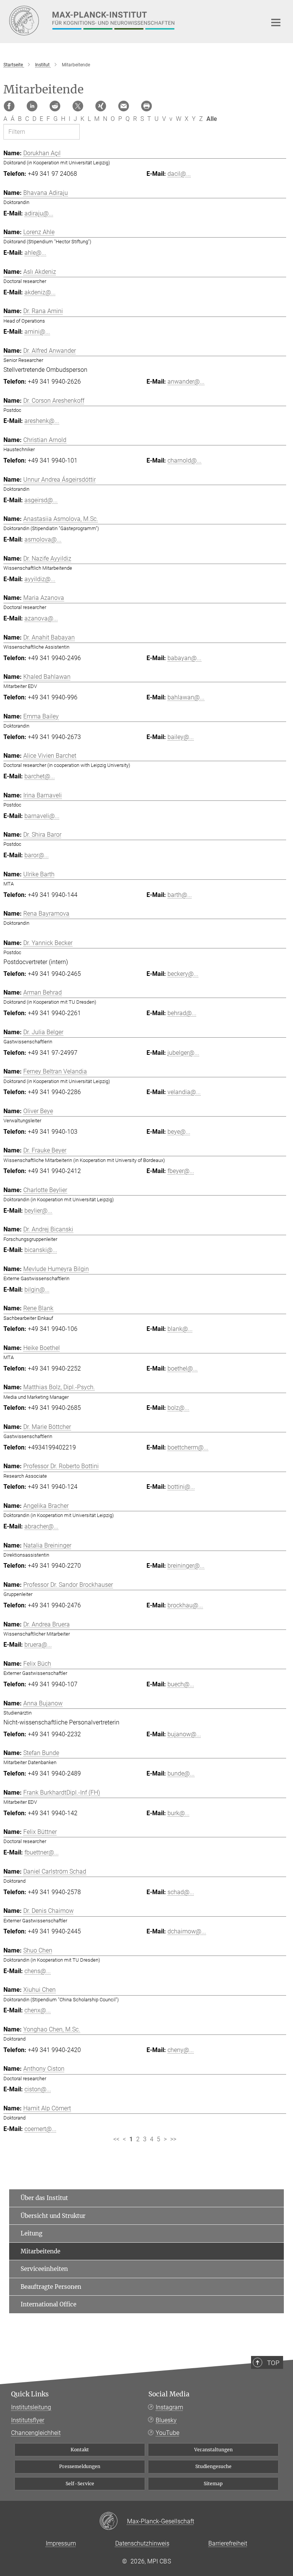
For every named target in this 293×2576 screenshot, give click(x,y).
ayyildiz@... (40, 579)
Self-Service (80, 2484)
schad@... (181, 1892)
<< (116, 2139)
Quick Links (30, 2394)
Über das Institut (44, 2198)
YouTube (167, 2433)
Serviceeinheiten (44, 2269)
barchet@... (40, 776)
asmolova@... (43, 539)
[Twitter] (78, 106)
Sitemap (213, 2484)
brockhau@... (185, 1605)
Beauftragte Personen (51, 2287)
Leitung (31, 2233)
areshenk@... (42, 421)
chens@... (38, 1971)
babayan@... (184, 658)
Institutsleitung (31, 2407)
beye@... (179, 1132)
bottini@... (181, 1487)
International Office (48, 2304)
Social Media (169, 2394)
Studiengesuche (213, 2466)
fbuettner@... (42, 1852)
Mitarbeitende (40, 2251)
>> (173, 2139)
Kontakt (80, 2450)
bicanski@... (41, 1250)
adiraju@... (39, 213)
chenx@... (38, 2010)
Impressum (61, 2543)
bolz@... (178, 1408)
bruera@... (38, 1645)
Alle (212, 119)
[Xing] (101, 106)
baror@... (37, 855)
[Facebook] (9, 106)
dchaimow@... (187, 1931)
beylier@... (38, 1211)
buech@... (181, 1684)
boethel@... (183, 1368)
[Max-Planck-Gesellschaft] (113, 2521)
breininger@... (186, 1566)
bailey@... (181, 737)
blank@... (180, 1329)
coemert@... (40, 2129)
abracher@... (41, 1526)
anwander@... (186, 382)
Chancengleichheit (36, 2433)
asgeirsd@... (41, 500)
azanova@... (41, 618)
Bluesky (166, 2420)
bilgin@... (37, 1290)
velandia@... (184, 1092)
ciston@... (38, 2089)
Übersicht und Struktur (53, 2216)
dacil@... (179, 174)
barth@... (180, 895)
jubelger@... (183, 1053)
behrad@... (182, 1013)
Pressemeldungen (80, 2466)
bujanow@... (184, 1734)
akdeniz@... (40, 292)
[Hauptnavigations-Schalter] (276, 22)
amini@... (37, 332)
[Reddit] (55, 106)
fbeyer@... (181, 1171)
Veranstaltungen (213, 2450)
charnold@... (184, 460)
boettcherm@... (188, 1447)
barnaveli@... (42, 816)
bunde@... (181, 1773)
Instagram (169, 2407)
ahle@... (35, 253)
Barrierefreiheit (228, 2543)
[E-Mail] (124, 106)
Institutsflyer (28, 2420)
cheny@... (181, 2050)
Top (273, 2363)
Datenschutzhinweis (142, 2543)
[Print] (146, 106)
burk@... (179, 1813)
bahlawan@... (186, 697)
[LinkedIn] (32, 106)
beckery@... (183, 974)
